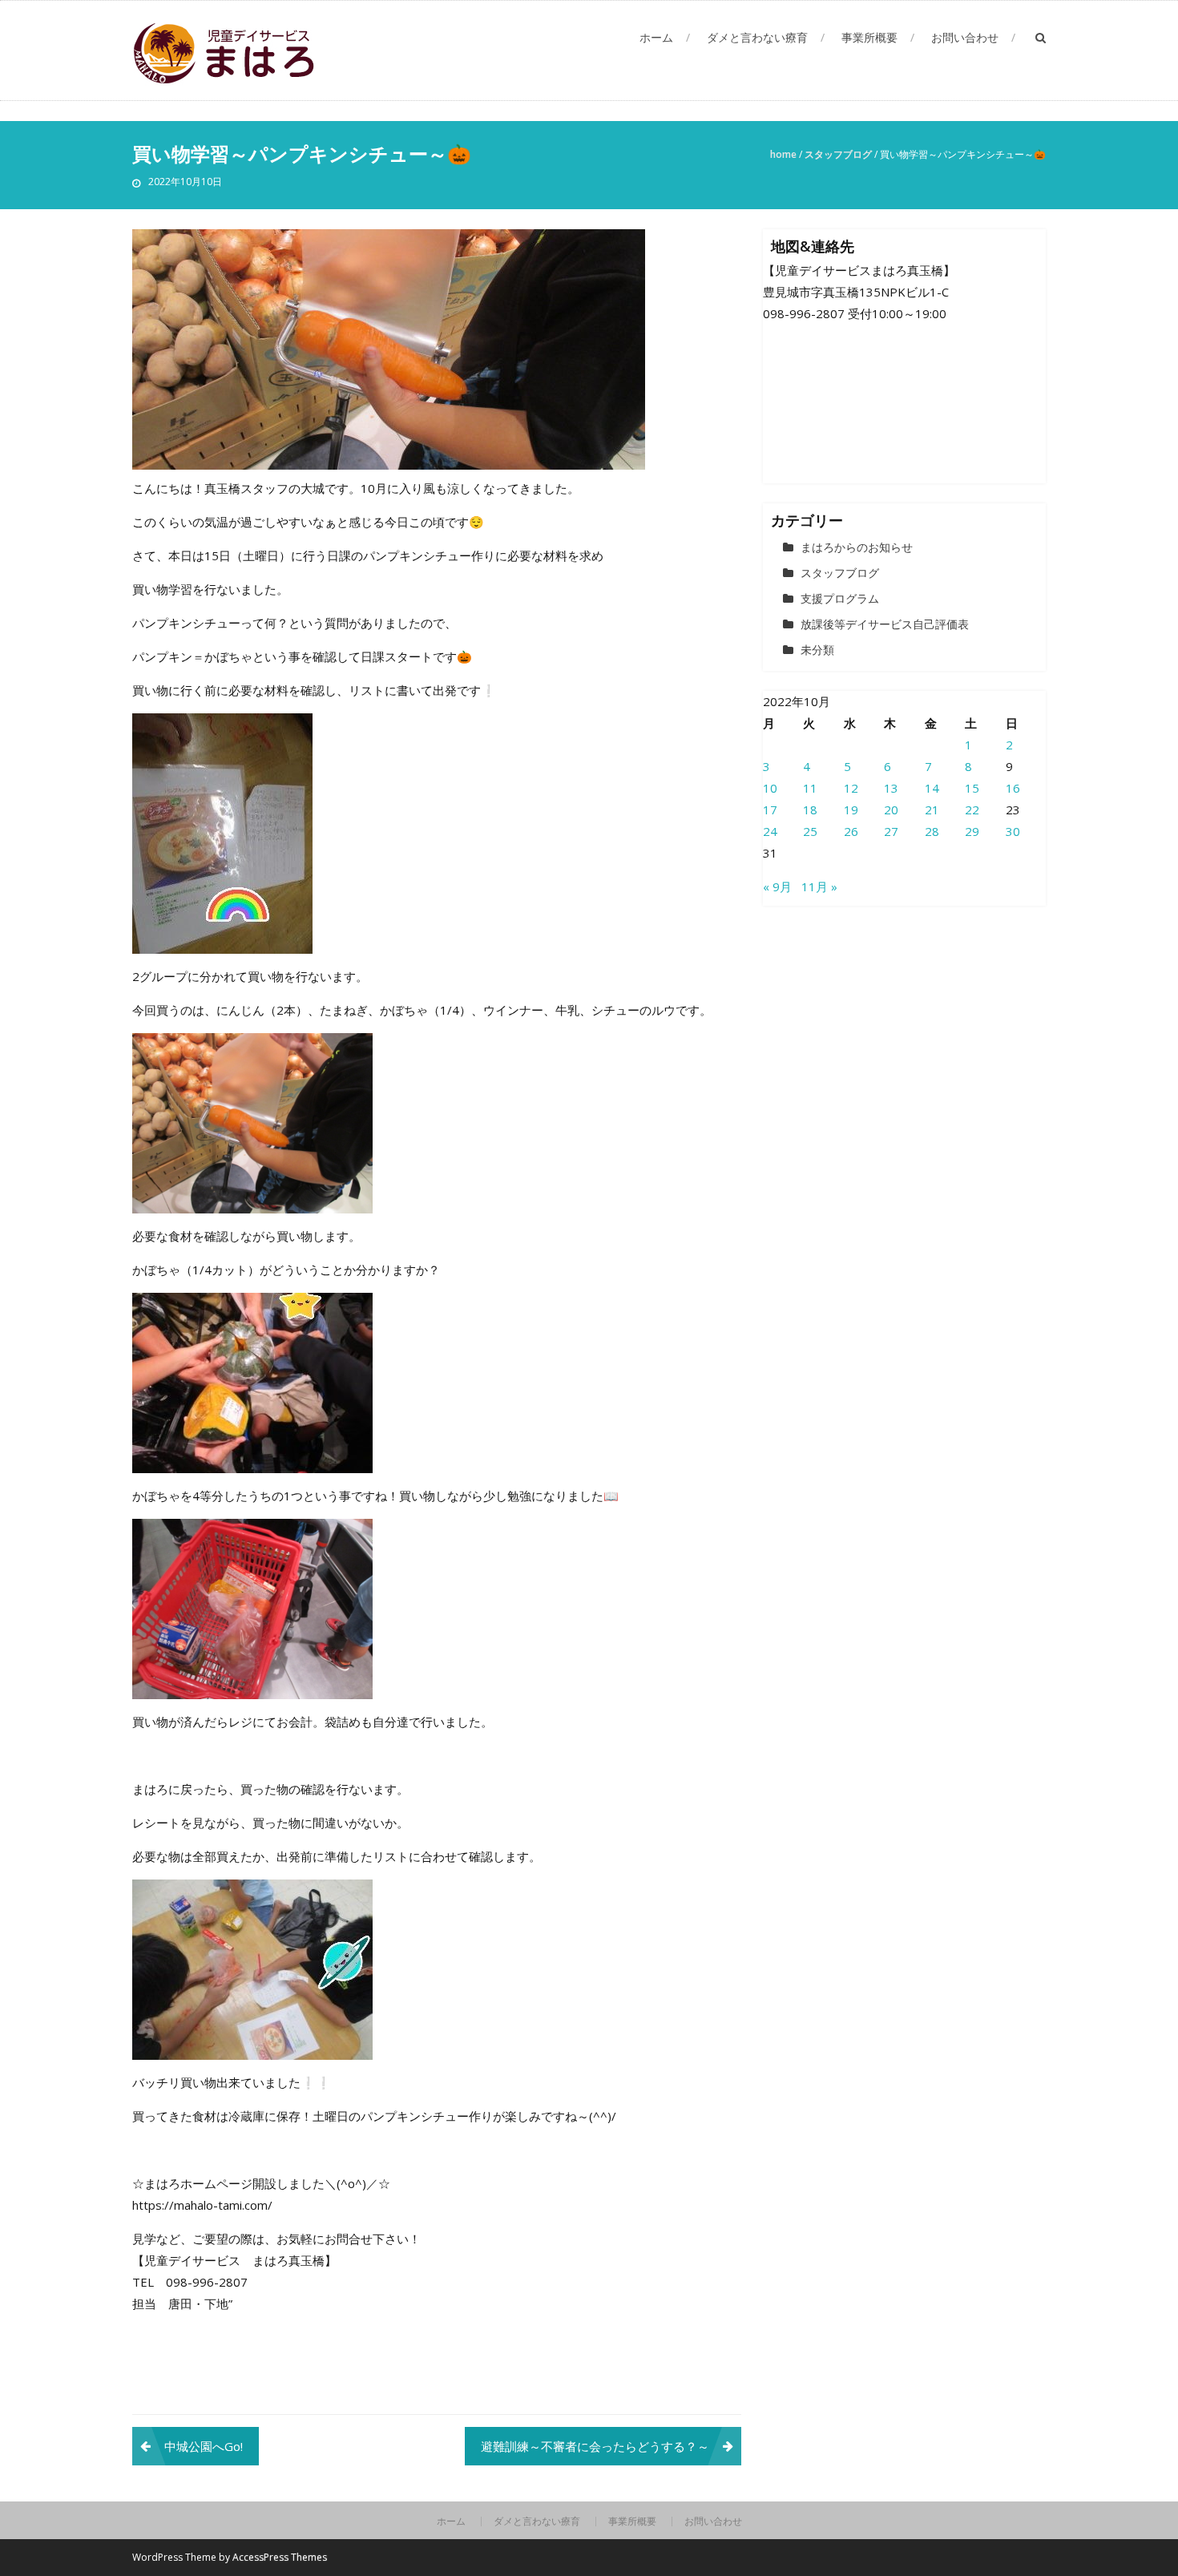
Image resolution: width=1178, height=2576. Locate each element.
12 (851, 788)
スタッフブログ (838, 154)
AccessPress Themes (280, 2557)
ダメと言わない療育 (757, 37)
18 (810, 810)
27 (891, 831)
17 (770, 810)
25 (810, 831)
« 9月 (777, 886)
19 (851, 810)
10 (770, 788)
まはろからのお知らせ (857, 547)
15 (972, 788)
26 (851, 831)
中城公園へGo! (204, 2446)
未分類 (817, 650)
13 (891, 788)
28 (932, 831)
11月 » (819, 886)
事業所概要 (869, 37)
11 (810, 788)
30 (1013, 831)
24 (770, 831)
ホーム (656, 37)
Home (783, 154)
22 (972, 810)
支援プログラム (840, 598)
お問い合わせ (965, 37)
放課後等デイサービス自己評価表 (885, 624)
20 (891, 810)
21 (932, 810)
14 (932, 788)
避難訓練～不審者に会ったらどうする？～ (595, 2446)
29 (972, 831)
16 (1013, 788)
